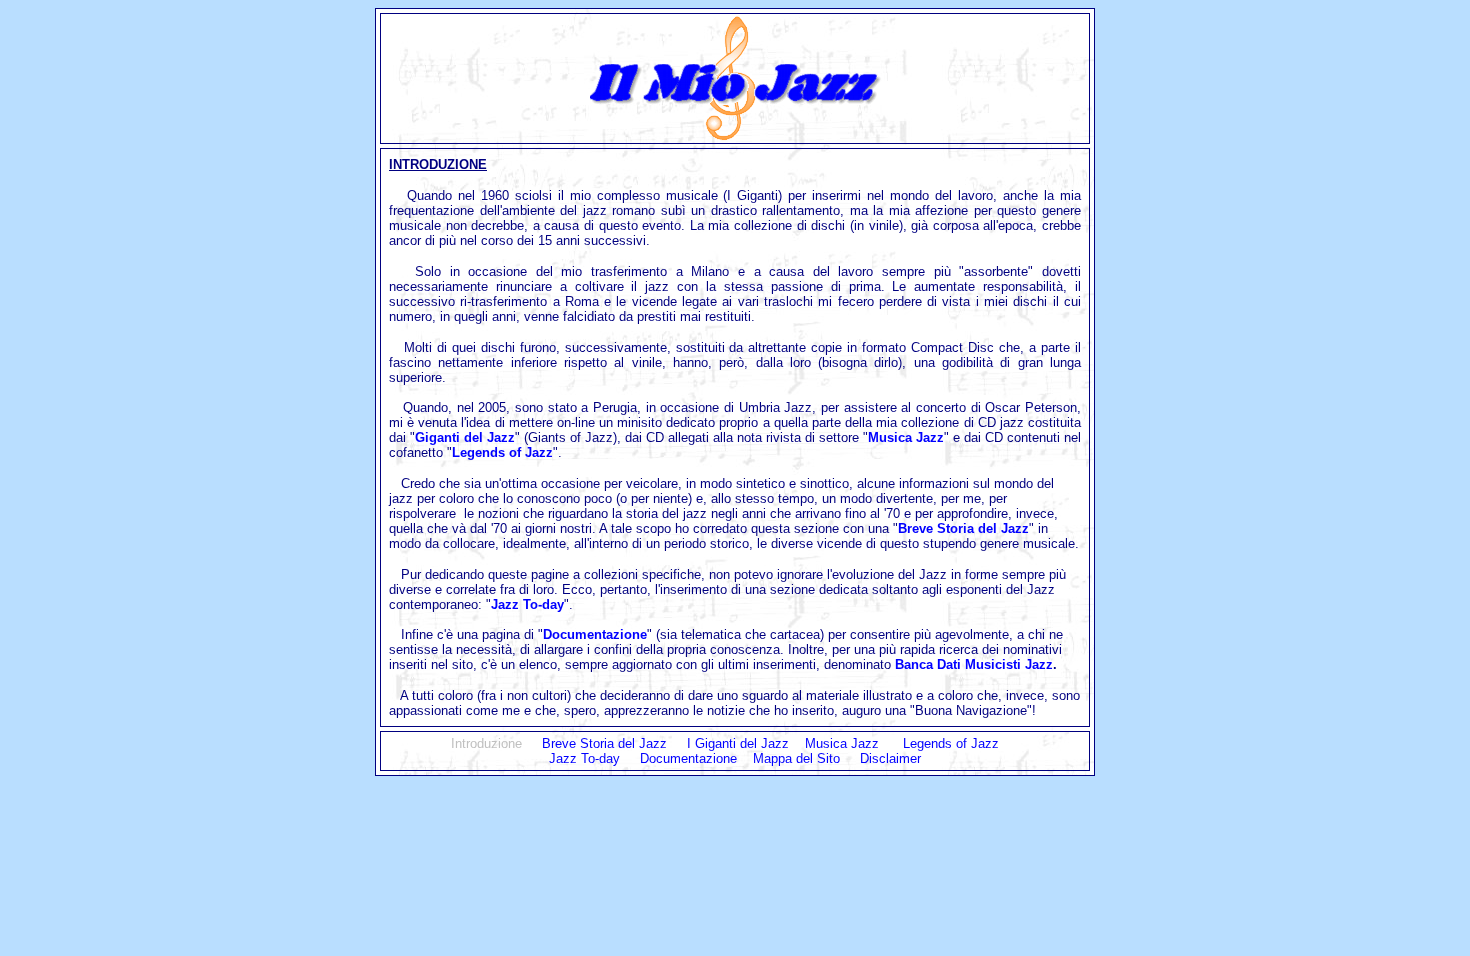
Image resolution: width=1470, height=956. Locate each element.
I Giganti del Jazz (746, 743)
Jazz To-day (584, 758)
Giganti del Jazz (465, 437)
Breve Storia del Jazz (963, 528)
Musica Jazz (906, 437)
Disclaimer (890, 758)
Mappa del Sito (796, 758)
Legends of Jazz (502, 452)
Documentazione (595, 634)
